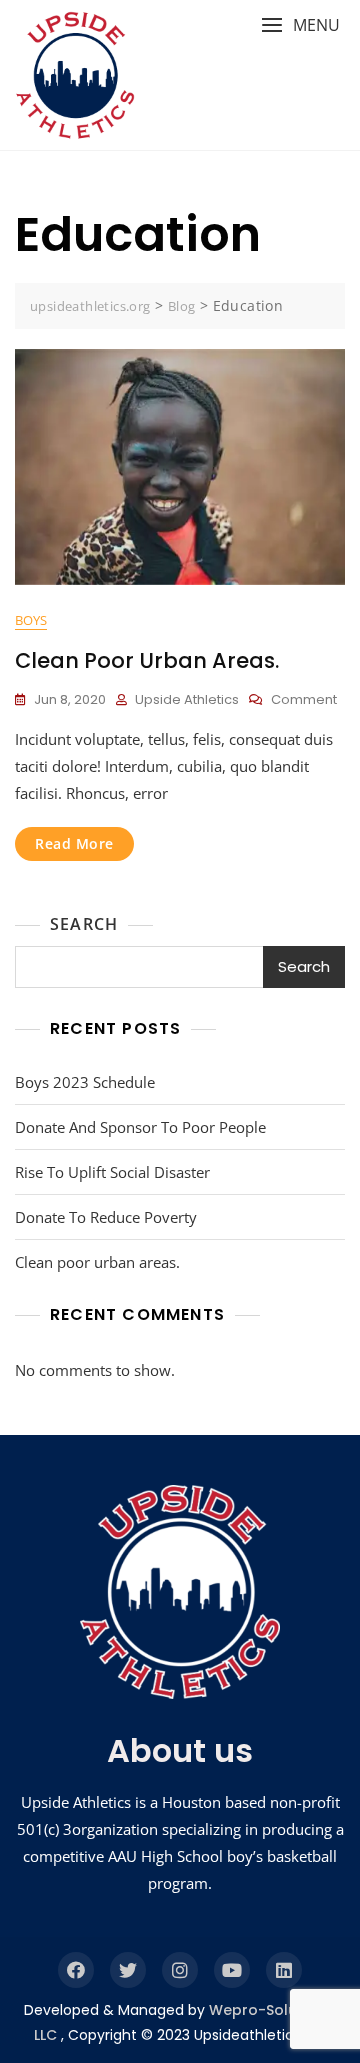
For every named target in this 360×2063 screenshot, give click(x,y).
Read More (74, 843)
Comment (304, 700)
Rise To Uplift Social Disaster (112, 1172)
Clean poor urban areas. (147, 660)
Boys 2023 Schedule (85, 1082)
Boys (31, 620)
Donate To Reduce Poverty (106, 1217)
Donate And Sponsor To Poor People (140, 1127)
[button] (300, 25)
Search (84, 924)
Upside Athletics (187, 699)
